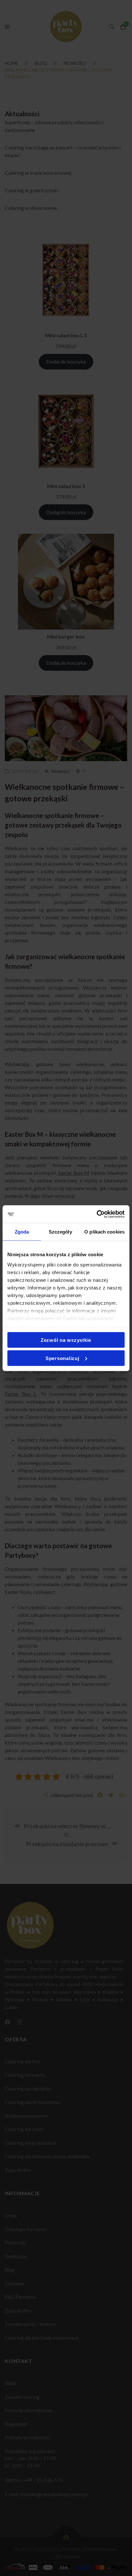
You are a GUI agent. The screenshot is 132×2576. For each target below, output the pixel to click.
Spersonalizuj (62, 1358)
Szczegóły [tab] (60, 1232)
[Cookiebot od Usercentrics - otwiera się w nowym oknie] (97, 1214)
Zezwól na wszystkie (66, 1340)
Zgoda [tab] (22, 1232)
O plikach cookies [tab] (104, 1232)
